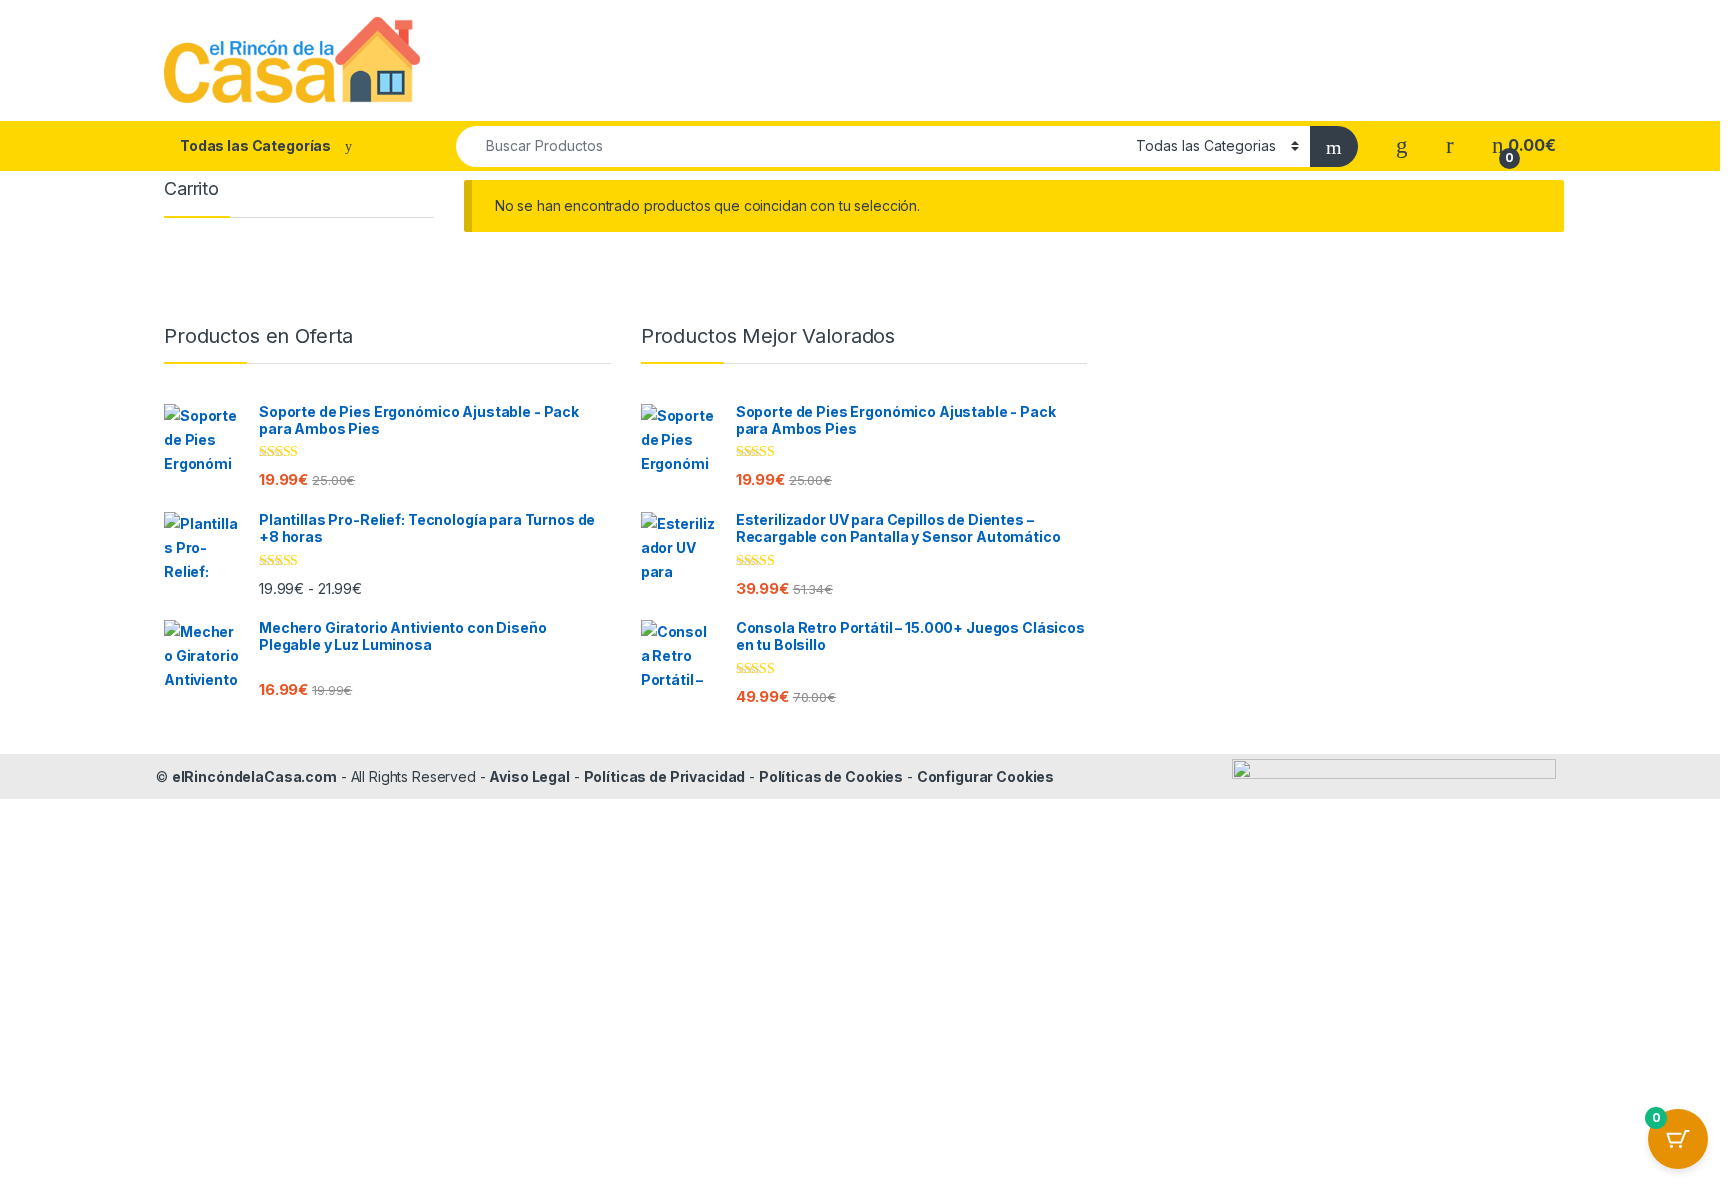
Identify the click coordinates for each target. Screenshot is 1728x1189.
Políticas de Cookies (831, 776)
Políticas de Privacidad (665, 776)
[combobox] (790, 146)
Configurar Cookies (985, 776)
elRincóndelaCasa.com (254, 776)
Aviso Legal (529, 776)
